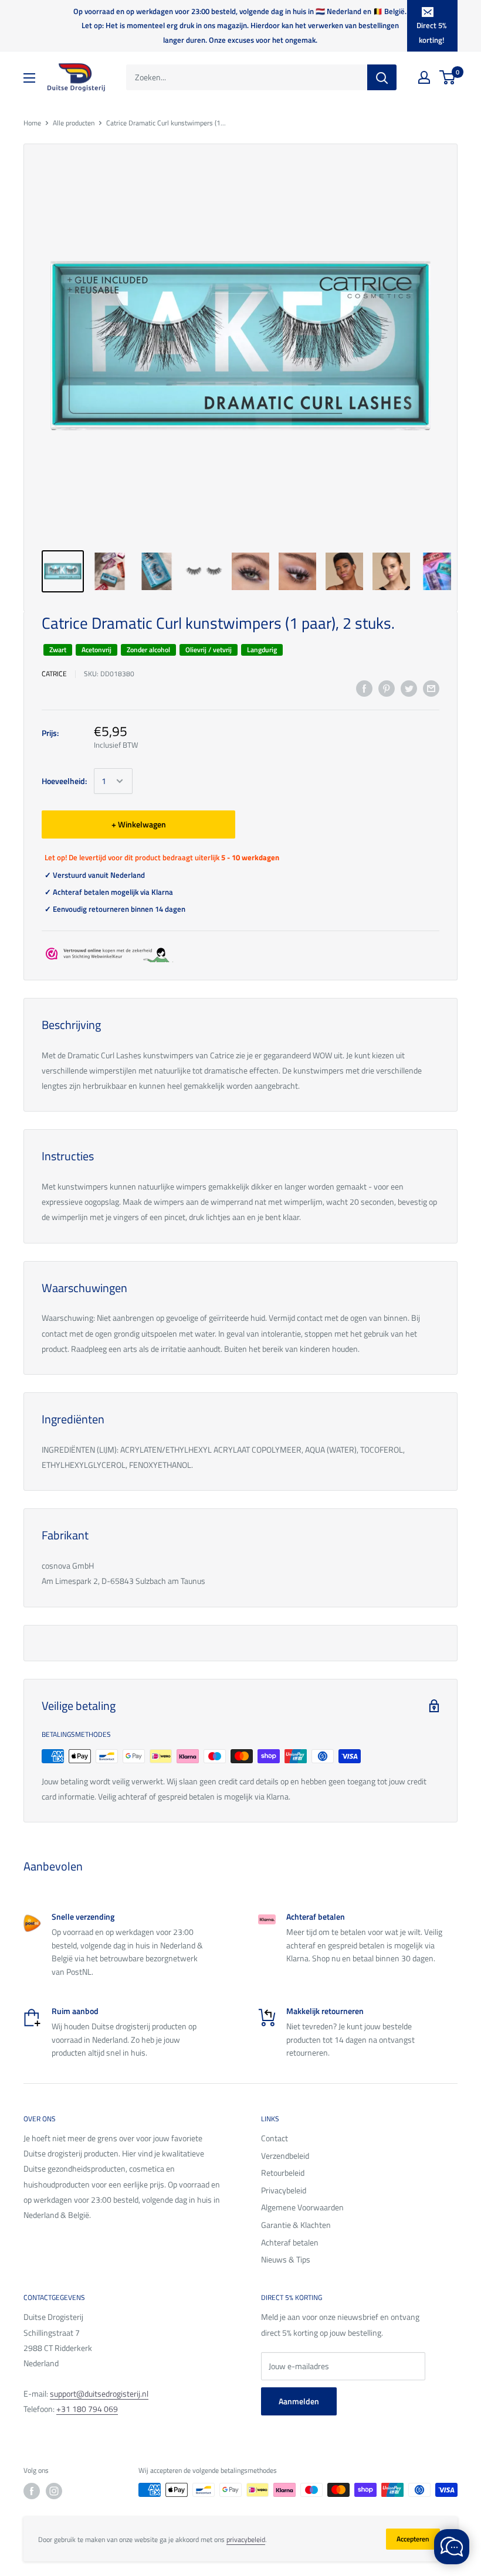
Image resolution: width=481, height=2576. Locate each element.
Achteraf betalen (290, 2242)
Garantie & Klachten (296, 2225)
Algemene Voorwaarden (302, 2207)
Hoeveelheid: (64, 781)
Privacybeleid (284, 2190)
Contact (275, 2138)
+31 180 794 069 (87, 2409)
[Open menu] (29, 78)
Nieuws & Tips (286, 2259)
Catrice (54, 674)
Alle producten (74, 123)
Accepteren (413, 2539)
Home (32, 123)
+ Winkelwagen (139, 824)
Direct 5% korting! (431, 32)
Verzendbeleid (285, 2156)
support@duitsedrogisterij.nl (99, 2393)
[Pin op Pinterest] (387, 689)
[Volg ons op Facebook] (32, 2491)
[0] (448, 77)
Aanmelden (299, 2401)
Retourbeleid (283, 2173)
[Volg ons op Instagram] (54, 2491)
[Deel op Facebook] (364, 689)
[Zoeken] (382, 77)
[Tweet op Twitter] (409, 689)
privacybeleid (246, 2539)
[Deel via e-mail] (431, 689)
